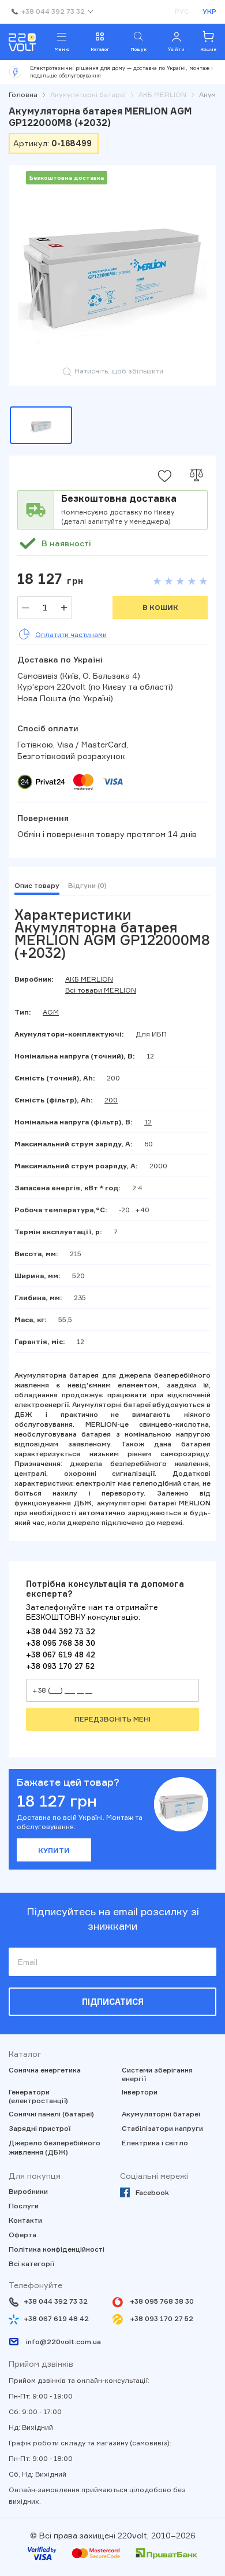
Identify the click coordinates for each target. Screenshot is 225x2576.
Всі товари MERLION (101, 990)
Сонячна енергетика (45, 2070)
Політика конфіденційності (57, 2249)
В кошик (160, 607)
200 (111, 1100)
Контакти (25, 2220)
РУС (182, 11)
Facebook (152, 2192)
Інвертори (140, 2092)
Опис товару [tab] (37, 885)
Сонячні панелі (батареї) (51, 2114)
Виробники (28, 2191)
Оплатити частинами (71, 634)
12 (148, 1122)
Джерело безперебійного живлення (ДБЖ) (55, 2147)
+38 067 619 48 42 (61, 1655)
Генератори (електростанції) (38, 2096)
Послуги (24, 2206)
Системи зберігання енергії (157, 2075)
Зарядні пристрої (40, 2128)
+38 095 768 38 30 (61, 1643)
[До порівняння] (196, 476)
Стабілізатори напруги (162, 2128)
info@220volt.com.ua (63, 2342)
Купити (54, 1850)
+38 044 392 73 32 (61, 1631)
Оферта (22, 2235)
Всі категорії (31, 2264)
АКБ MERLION (89, 979)
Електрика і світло (155, 2143)
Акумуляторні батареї (161, 2114)
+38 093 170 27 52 (60, 1666)
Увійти (176, 49)
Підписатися (113, 2002)
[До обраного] (164, 476)
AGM (51, 1012)
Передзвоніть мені (112, 1719)
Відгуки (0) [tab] (87, 885)
